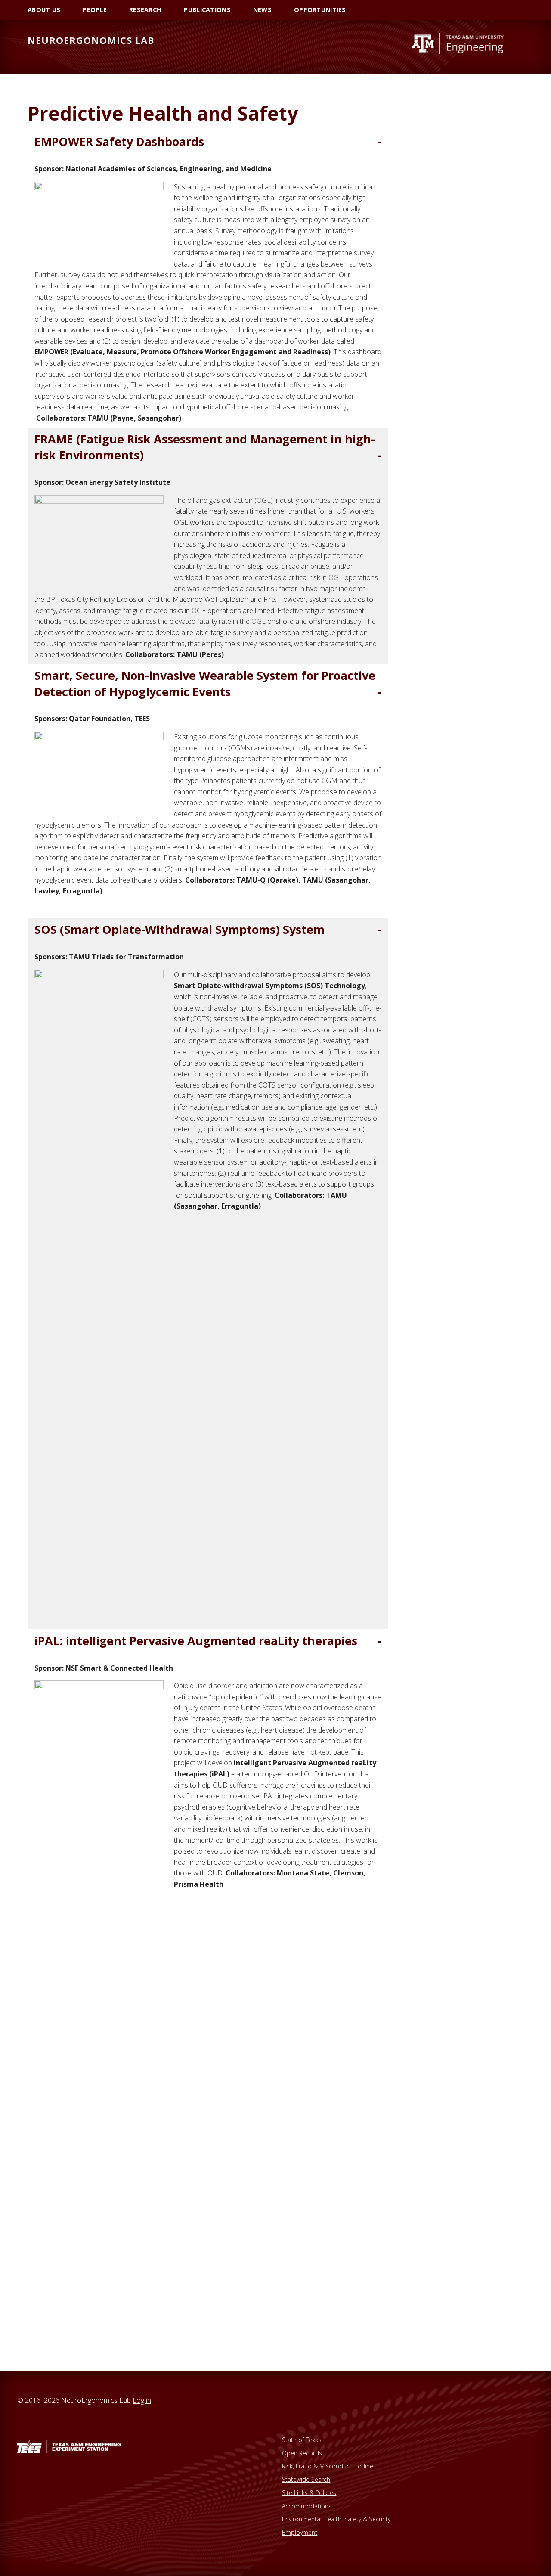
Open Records (302, 2453)
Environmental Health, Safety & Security (336, 2519)
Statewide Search (306, 2479)
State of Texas (302, 2440)
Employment (300, 2532)
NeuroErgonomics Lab (91, 40)
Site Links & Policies (309, 2493)
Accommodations (307, 2506)
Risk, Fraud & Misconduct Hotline (328, 2466)
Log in (142, 2400)
